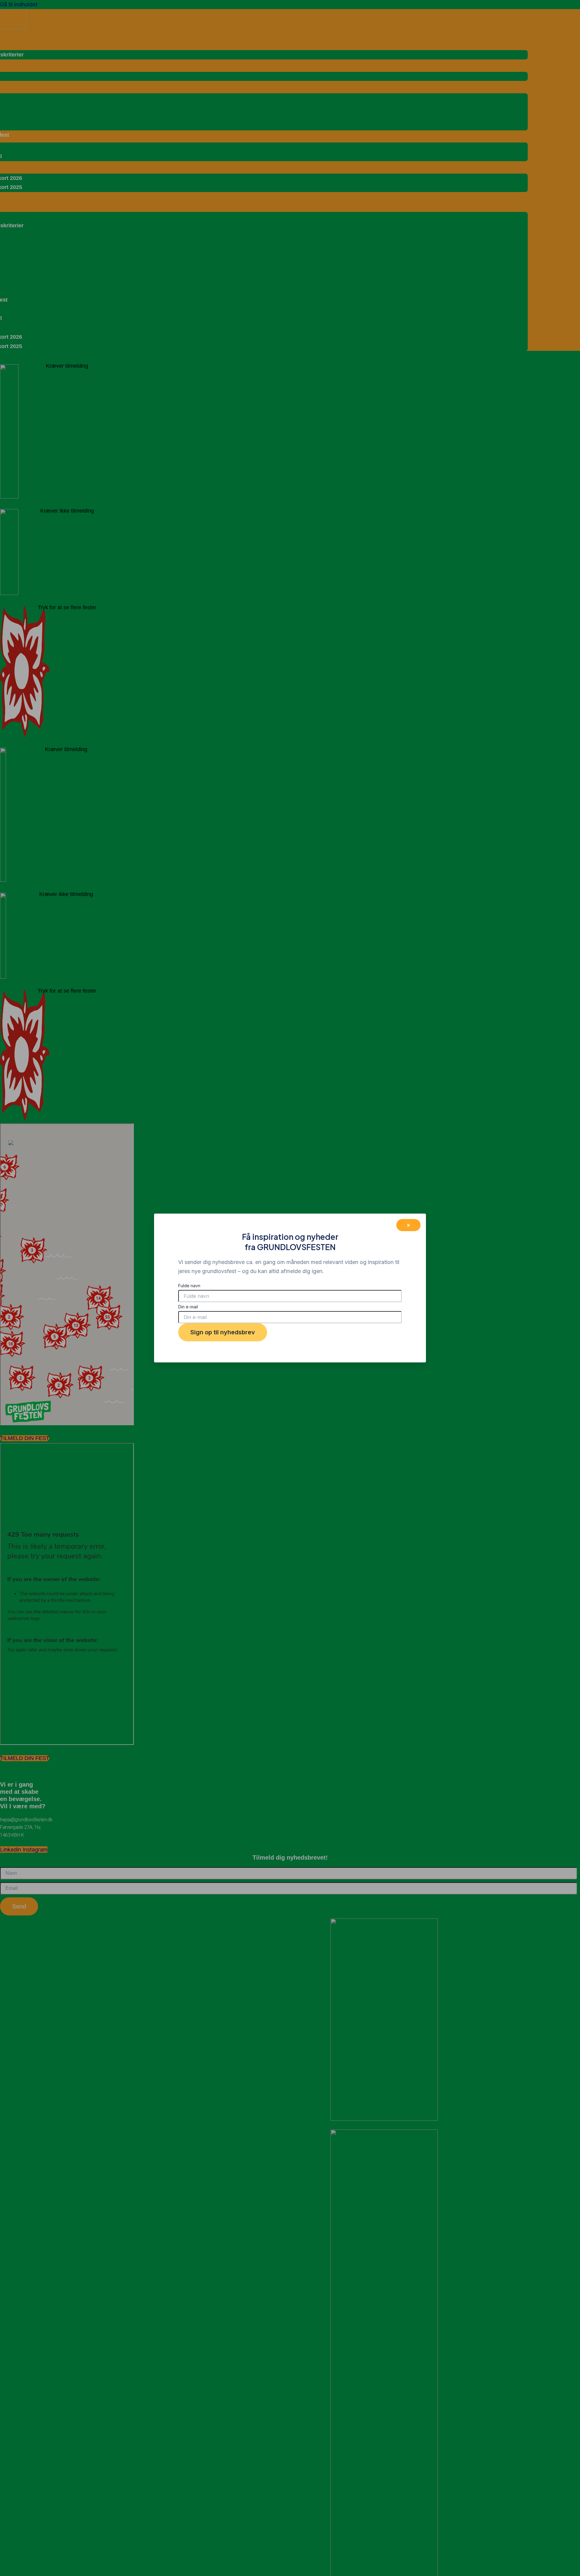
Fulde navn (189, 1286)
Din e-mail (188, 1307)
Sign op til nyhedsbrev (223, 1332)
